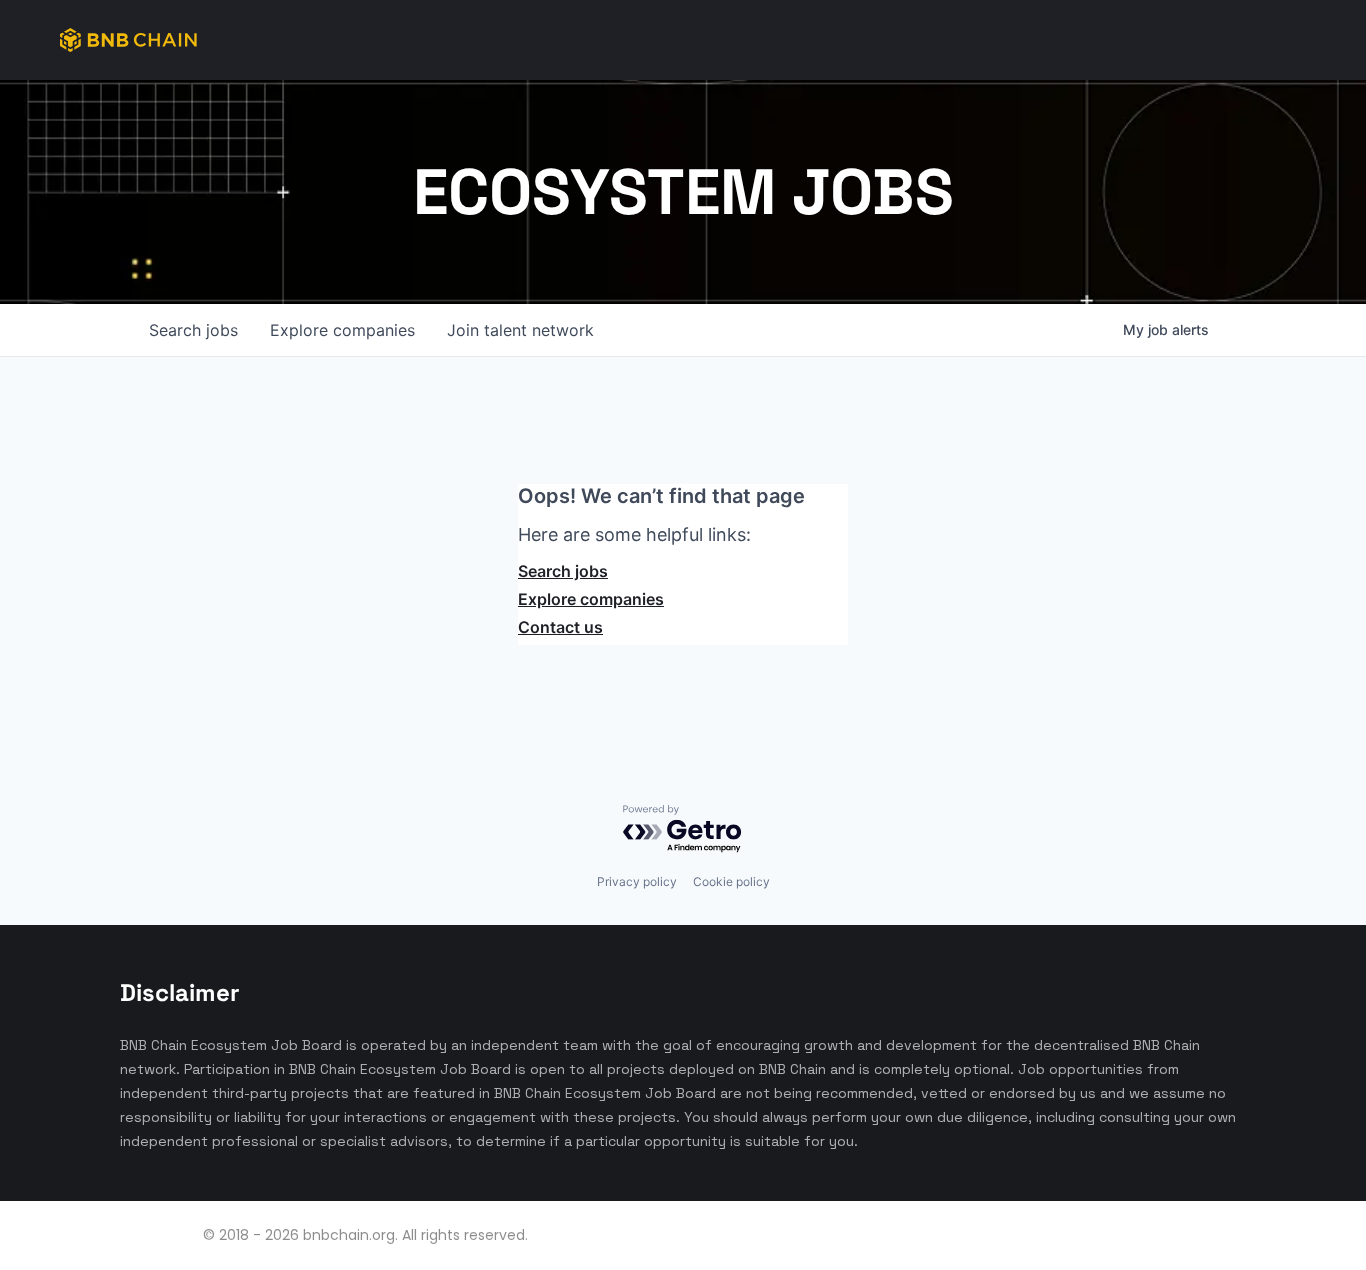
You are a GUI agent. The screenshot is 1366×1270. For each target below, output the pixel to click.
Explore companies (591, 599)
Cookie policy (731, 881)
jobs (193, 330)
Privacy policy (637, 881)
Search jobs (563, 571)
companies (342, 330)
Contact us (560, 627)
